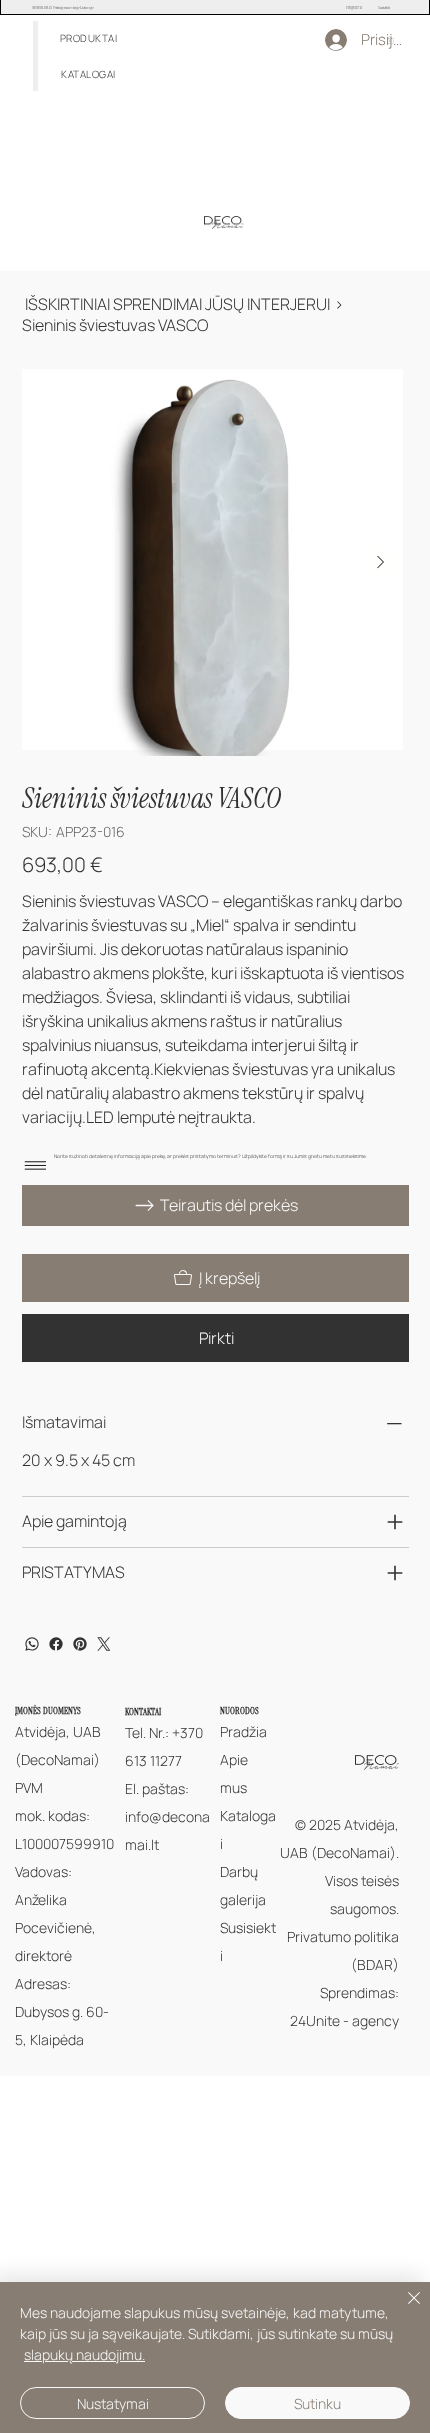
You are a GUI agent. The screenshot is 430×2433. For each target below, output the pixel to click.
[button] (89, 38)
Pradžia (243, 1731)
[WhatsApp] (32, 1644)
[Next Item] (381, 562)
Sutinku (317, 2403)
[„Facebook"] (56, 1644)
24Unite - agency (344, 2020)
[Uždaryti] (402, 2310)
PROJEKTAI (354, 7)
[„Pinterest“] (80, 1644)
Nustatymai (113, 2403)
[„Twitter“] (104, 1644)
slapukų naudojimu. (84, 2354)
